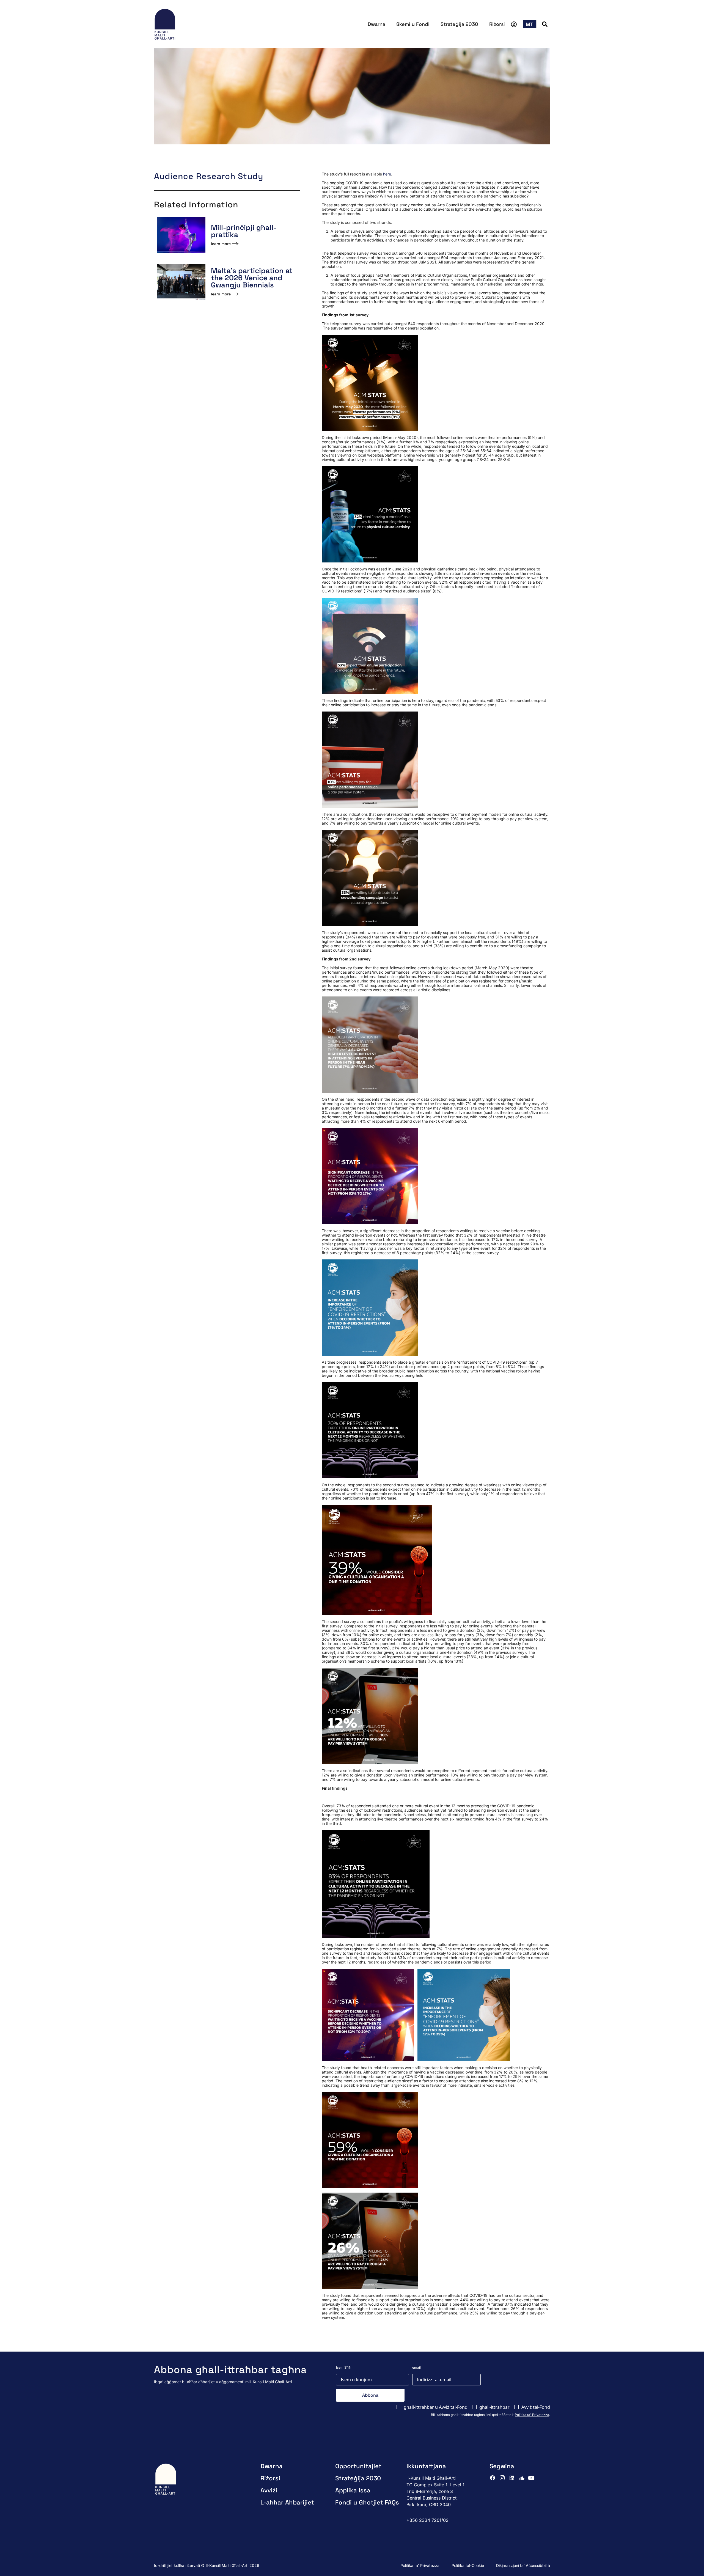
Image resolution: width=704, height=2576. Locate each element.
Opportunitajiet (358, 2466)
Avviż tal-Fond (536, 2407)
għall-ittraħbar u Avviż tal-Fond (436, 2407)
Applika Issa (353, 2490)
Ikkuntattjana (426, 2466)
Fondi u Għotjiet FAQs (367, 2502)
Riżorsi (497, 24)
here (387, 174)
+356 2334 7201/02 (427, 2520)
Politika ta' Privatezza (532, 2415)
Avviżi (269, 2490)
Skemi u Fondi (413, 24)
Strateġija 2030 (459, 24)
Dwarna (376, 24)
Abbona (370, 2395)
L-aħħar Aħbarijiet (287, 2502)
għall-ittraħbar (494, 2407)
